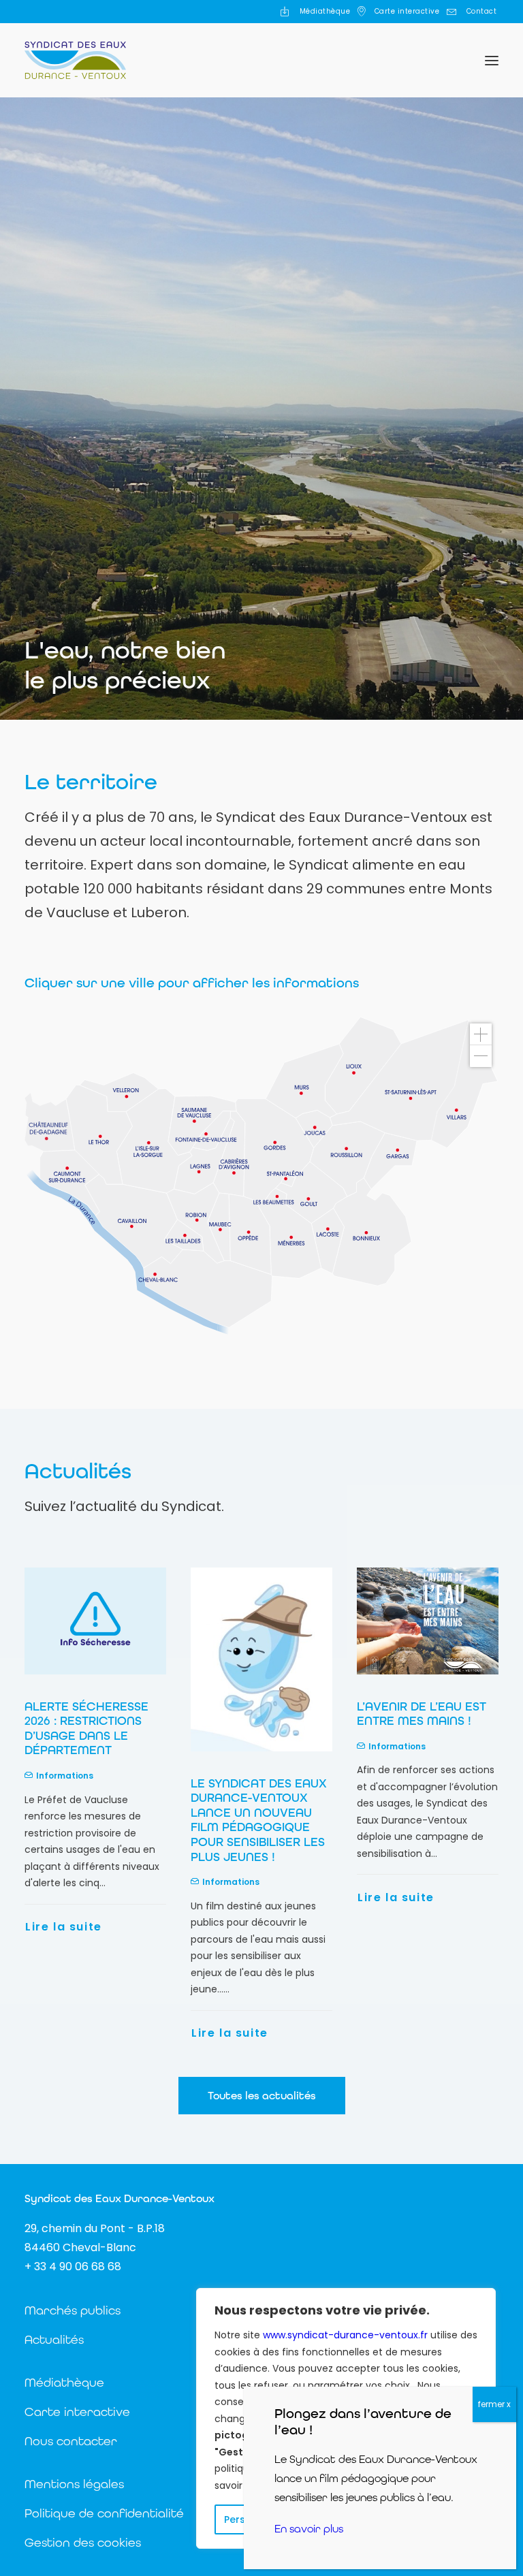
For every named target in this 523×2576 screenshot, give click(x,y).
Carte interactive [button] (77, 2412)
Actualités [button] (54, 2339)
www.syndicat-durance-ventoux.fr (345, 2335)
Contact (482, 11)
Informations (65, 1882)
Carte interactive (407, 11)
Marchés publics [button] (73, 2310)
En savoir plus (309, 2529)
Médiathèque (325, 11)
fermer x (494, 2404)
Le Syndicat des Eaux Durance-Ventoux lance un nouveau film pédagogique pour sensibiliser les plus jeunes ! (93, 1820)
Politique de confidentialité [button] (104, 2513)
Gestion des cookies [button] (83, 2542)
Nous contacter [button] (71, 2441)
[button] (492, 60)
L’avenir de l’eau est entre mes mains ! (255, 1714)
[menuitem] (315, 12)
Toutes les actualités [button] (262, 2096)
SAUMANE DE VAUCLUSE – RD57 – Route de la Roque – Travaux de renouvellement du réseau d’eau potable (427, 1743)
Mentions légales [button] (74, 2484)
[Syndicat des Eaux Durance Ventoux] (75, 60)
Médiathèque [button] (64, 2382)
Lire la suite (64, 2033)
